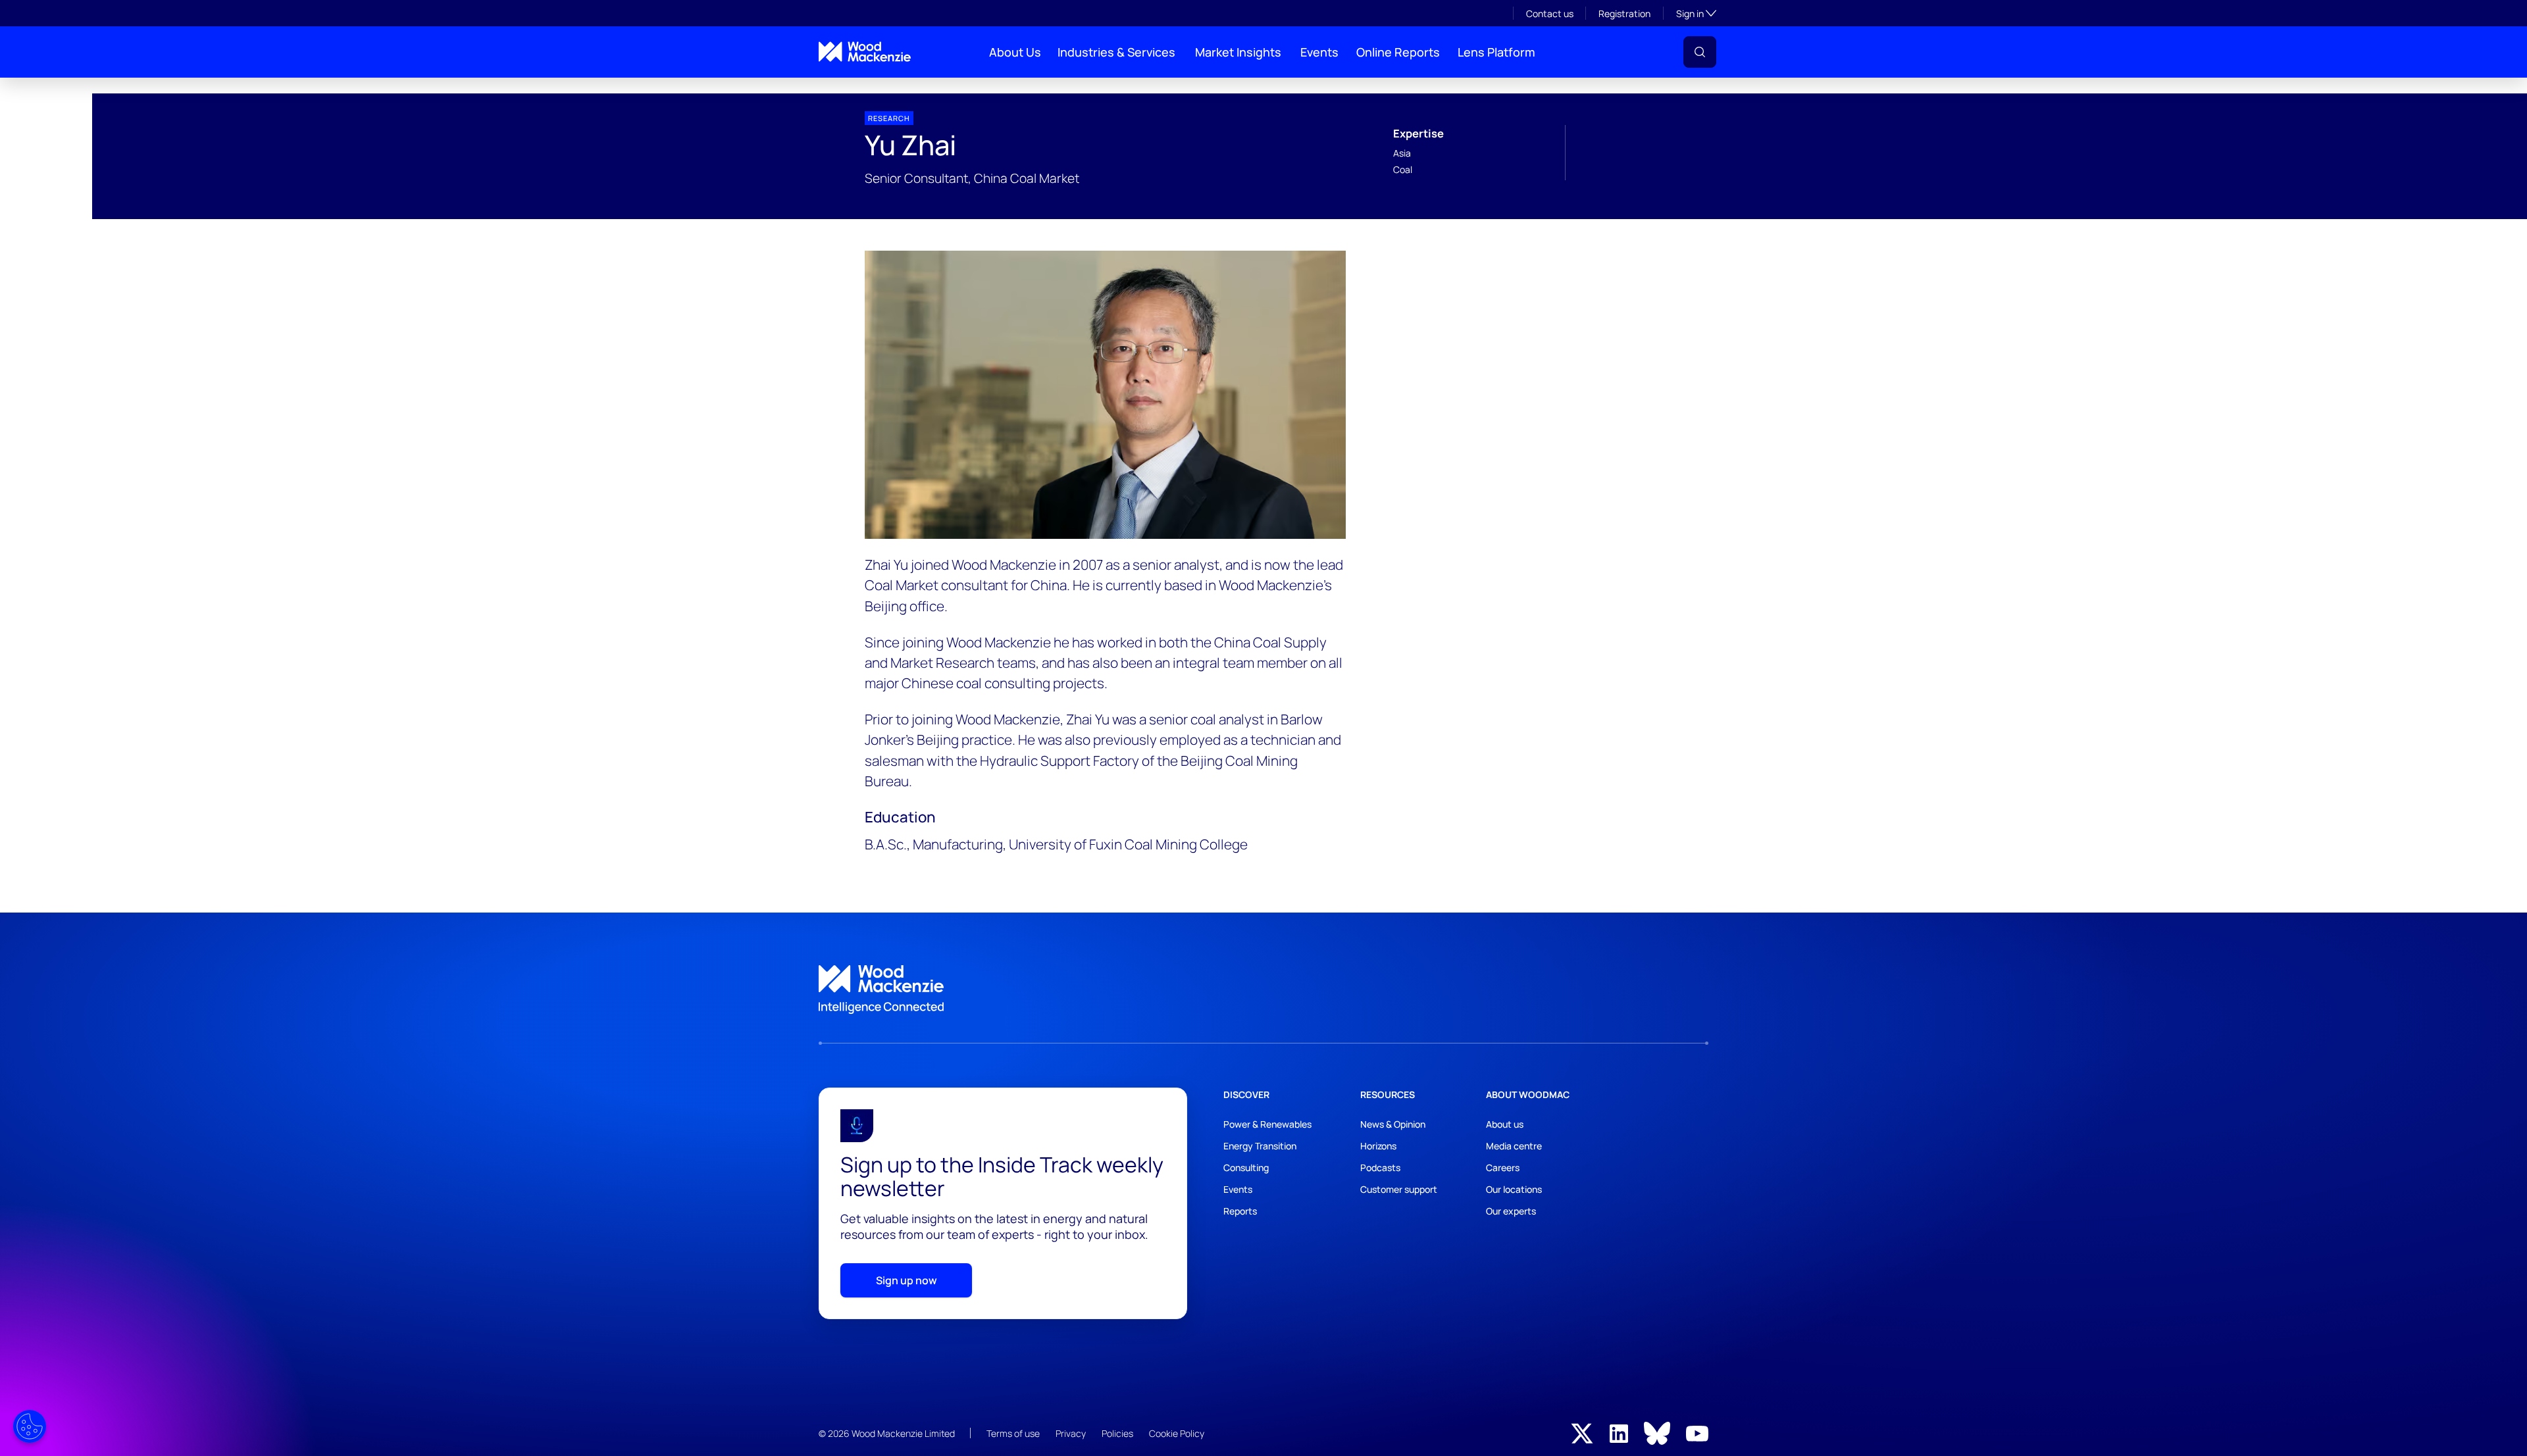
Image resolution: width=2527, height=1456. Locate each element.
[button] (1700, 52)
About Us (1015, 52)
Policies (1117, 1433)
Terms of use (1013, 1433)
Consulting (1246, 1167)
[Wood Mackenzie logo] (865, 52)
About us (1505, 1124)
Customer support (1399, 1189)
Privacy (1071, 1433)
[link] (1263, 990)
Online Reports (1398, 52)
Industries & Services (1116, 52)
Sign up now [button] (906, 1280)
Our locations (1514, 1189)
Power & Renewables (1267, 1124)
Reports (1240, 1211)
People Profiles (844, 88)
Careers (1503, 1167)
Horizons (1378, 1146)
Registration (1624, 13)
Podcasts (1380, 1167)
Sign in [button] (1696, 13)
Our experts (1511, 1211)
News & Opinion (1393, 1124)
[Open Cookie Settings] (30, 1426)
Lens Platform (1496, 52)
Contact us (1550, 13)
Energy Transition (1260, 1146)
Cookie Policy (1177, 1433)
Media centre (1514, 1146)
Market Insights (1238, 52)
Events (1319, 52)
